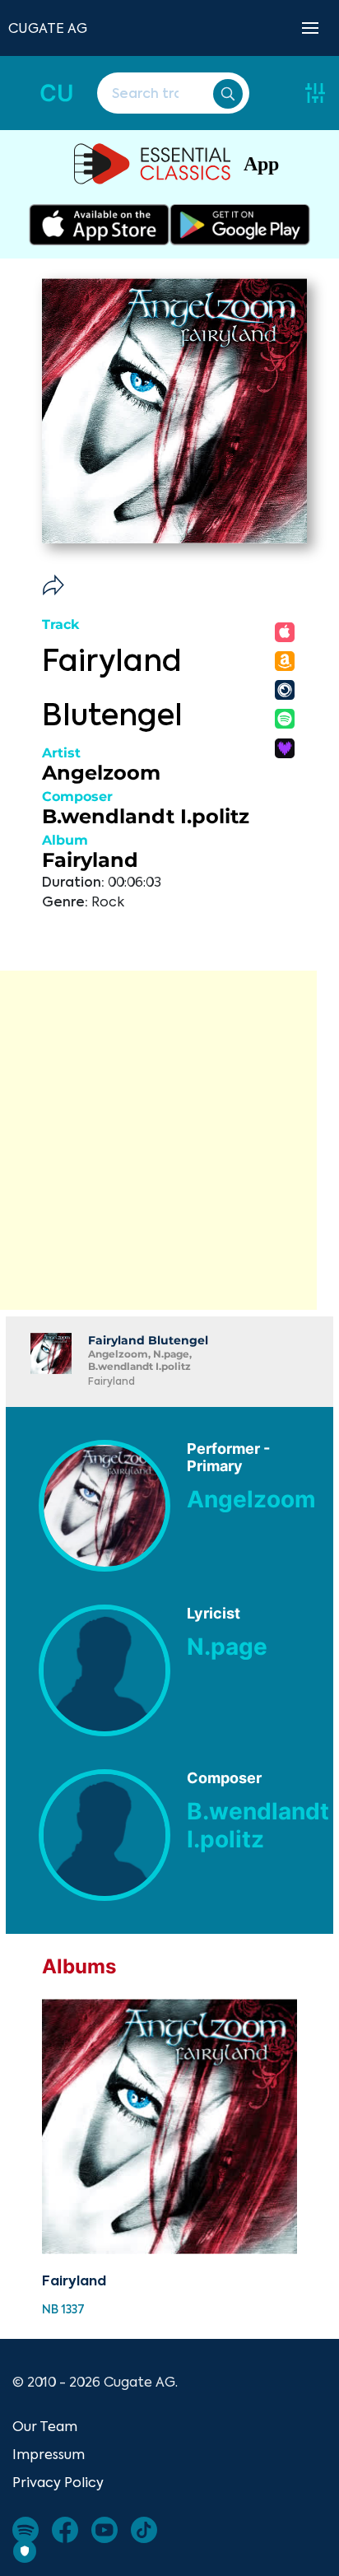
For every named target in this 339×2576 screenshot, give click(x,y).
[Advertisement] (169, 1140)
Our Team (45, 2426)
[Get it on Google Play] (240, 225)
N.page (227, 1647)
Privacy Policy (58, 2482)
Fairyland (90, 860)
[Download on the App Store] (99, 225)
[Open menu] (310, 28)
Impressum (49, 2454)
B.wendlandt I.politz (146, 816)
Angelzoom (101, 773)
